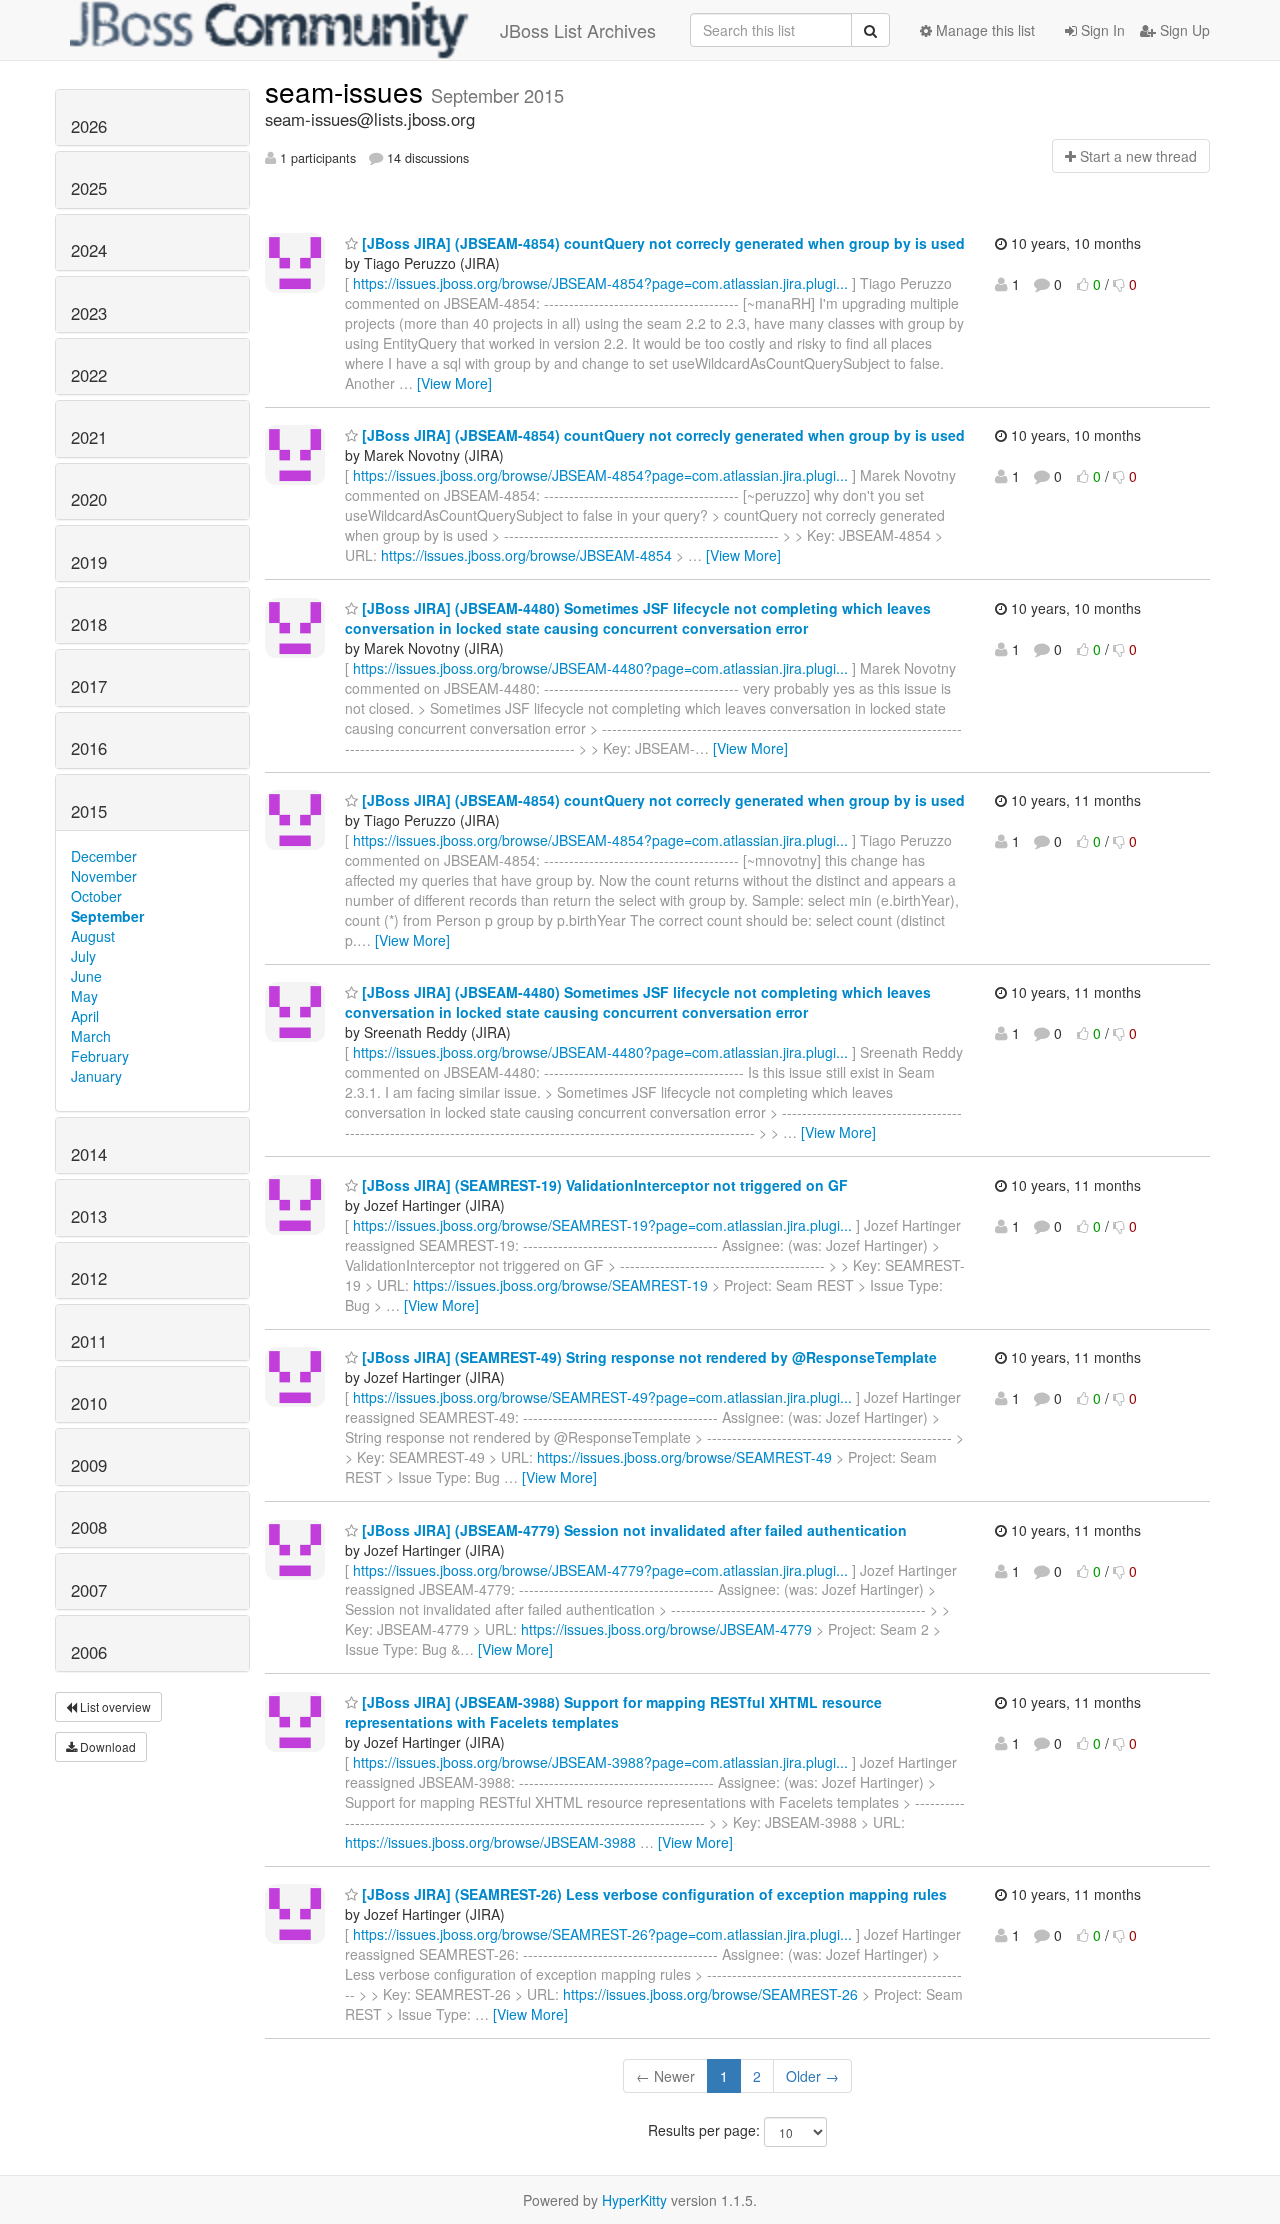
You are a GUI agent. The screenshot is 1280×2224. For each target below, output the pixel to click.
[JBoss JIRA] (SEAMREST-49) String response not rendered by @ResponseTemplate (647, 1357)
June (86, 976)
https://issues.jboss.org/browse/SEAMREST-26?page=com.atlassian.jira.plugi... (602, 1934)
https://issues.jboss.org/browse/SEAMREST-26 (710, 1994)
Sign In (1101, 30)
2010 (89, 1403)
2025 (89, 188)
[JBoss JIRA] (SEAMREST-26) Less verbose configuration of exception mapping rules (652, 1894)
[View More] (454, 383)
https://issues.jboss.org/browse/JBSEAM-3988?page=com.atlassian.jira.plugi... (600, 1762)
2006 (89, 1652)
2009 (89, 1465)
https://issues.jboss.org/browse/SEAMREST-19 (560, 1285)
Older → (812, 2076)
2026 (89, 126)
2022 (89, 375)
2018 (89, 624)
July (83, 956)
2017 (89, 686)
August (93, 936)
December (104, 856)
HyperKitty (634, 2200)
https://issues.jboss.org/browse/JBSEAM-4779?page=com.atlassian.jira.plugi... (600, 1570)
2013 (89, 1216)
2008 (89, 1527)
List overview (114, 1706)
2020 (89, 499)
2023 (89, 313)
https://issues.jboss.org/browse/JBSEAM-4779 (666, 1629)
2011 (89, 1341)
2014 (89, 1154)
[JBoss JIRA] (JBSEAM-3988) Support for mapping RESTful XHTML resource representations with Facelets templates (613, 1712)
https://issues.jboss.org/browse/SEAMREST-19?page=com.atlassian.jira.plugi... (602, 1225)
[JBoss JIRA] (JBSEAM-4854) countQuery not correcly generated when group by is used (661, 243)
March (91, 1036)
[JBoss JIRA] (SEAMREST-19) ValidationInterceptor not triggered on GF (603, 1185)
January (96, 1076)
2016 (89, 748)
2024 (89, 250)
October (96, 896)
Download (106, 1746)
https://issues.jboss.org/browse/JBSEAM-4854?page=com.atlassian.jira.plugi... (600, 283)
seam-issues (348, 91)
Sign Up (1183, 30)
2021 (89, 437)
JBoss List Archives (578, 30)
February (100, 1056)
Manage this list (983, 30)
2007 (89, 1590)
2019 (89, 562)
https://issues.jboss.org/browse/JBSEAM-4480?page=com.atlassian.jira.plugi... (600, 668)
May (84, 996)
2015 (89, 811)
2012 (89, 1278)
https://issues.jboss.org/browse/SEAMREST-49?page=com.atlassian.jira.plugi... (602, 1397)
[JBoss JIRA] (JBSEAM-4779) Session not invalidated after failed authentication (632, 1530)
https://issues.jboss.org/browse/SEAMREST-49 (684, 1457)
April (85, 1016)
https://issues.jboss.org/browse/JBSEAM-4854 (526, 555)
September (107, 916)
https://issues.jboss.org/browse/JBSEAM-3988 (490, 1842)
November (104, 876)
